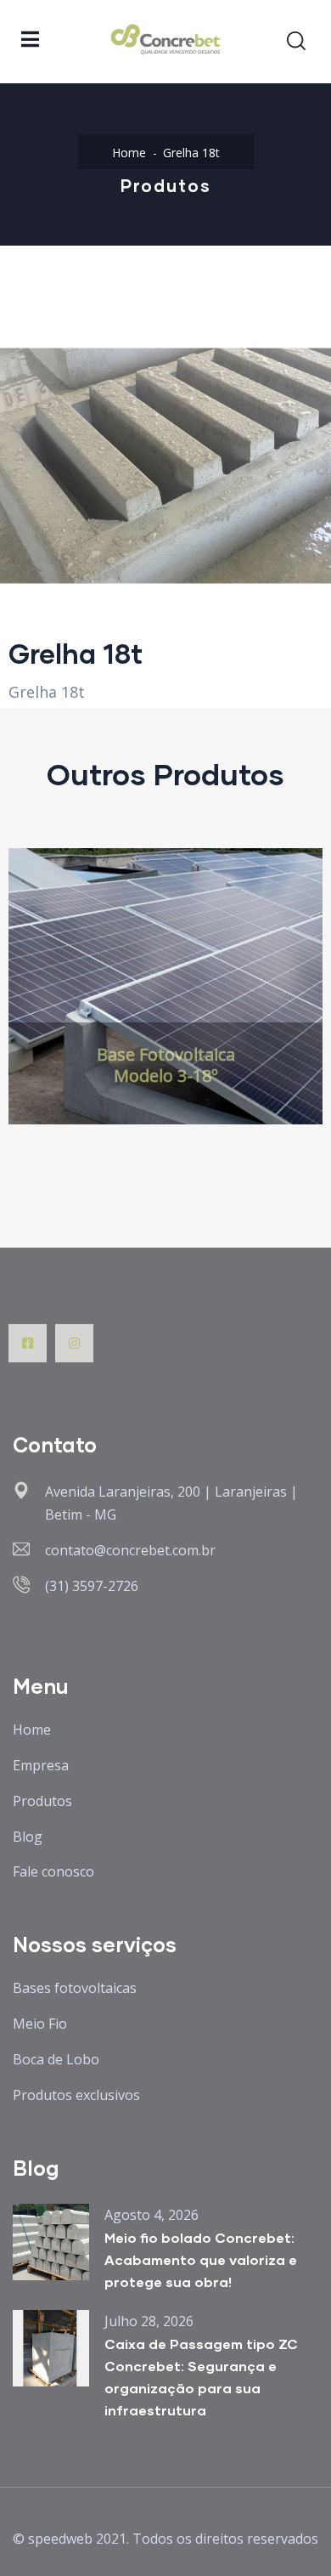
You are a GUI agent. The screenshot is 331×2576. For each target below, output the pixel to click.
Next (300, 1005)
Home (129, 153)
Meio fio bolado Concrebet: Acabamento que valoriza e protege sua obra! (201, 2259)
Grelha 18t (47, 692)
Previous (31, 1005)
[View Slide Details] (165, 986)
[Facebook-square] (28, 1343)
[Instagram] (74, 1343)
